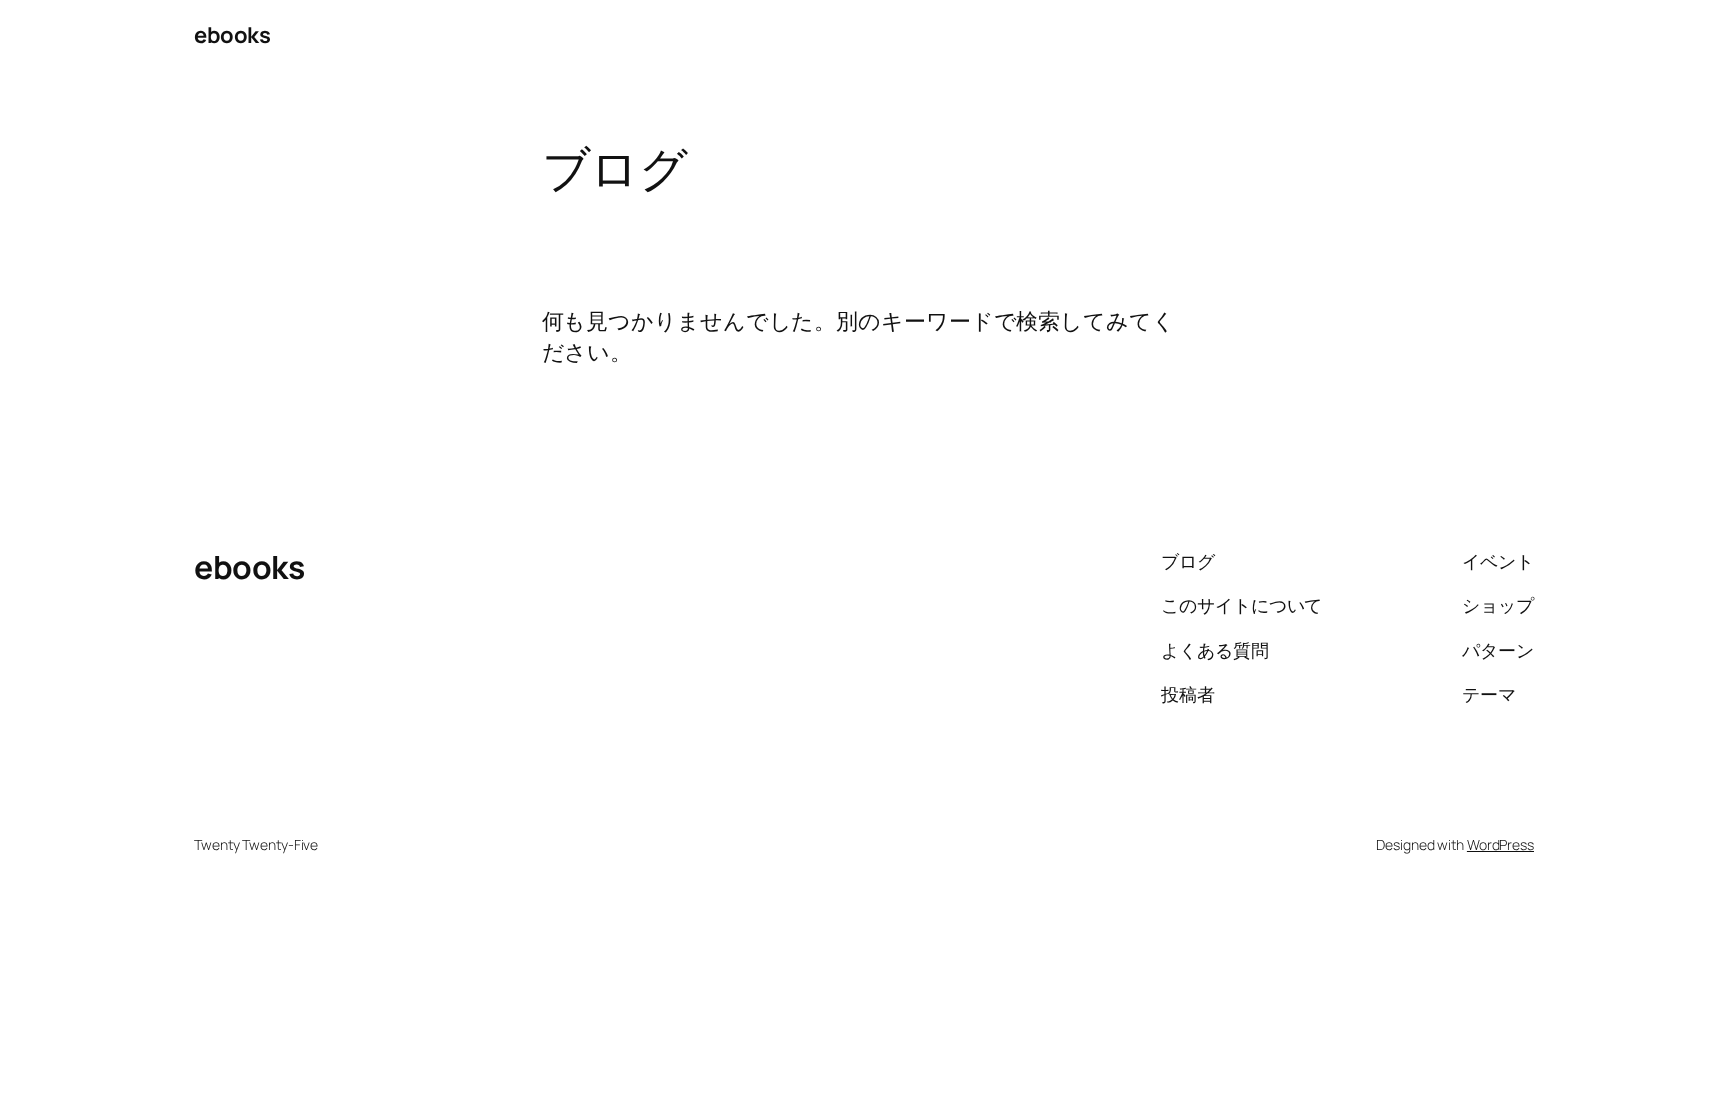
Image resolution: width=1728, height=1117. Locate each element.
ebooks (232, 35)
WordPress (1500, 844)
